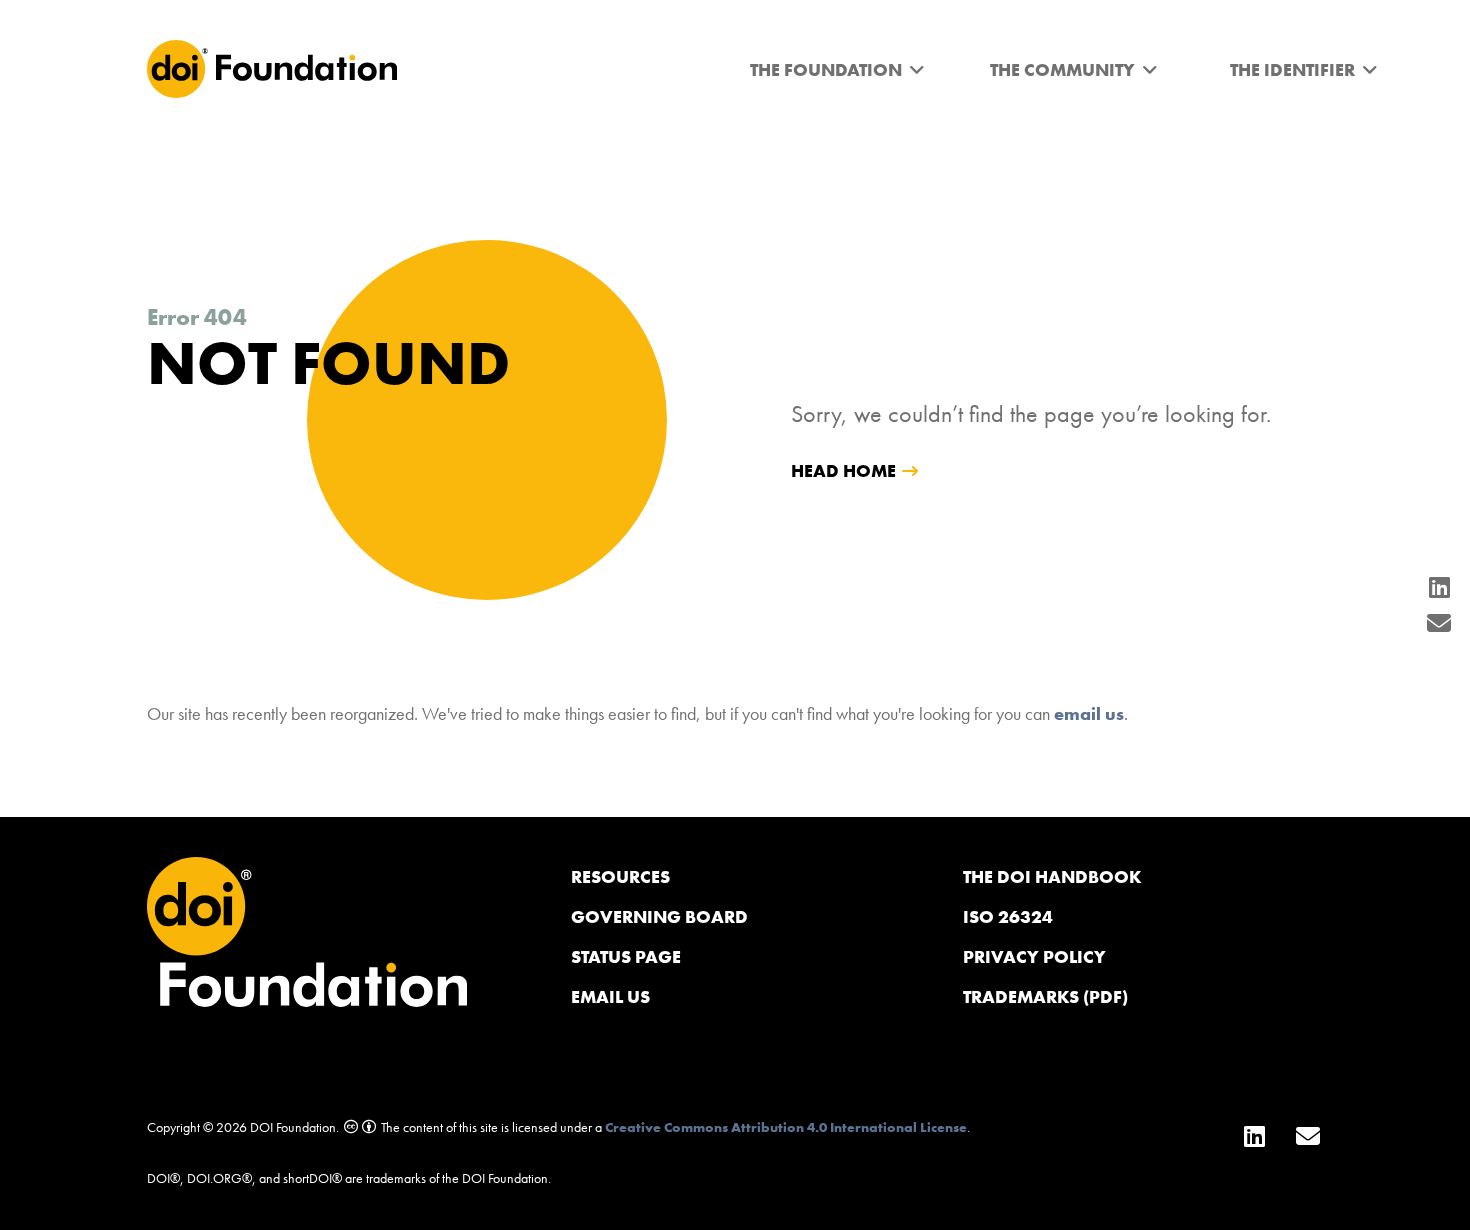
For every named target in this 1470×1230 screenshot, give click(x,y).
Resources (620, 876)
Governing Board (659, 916)
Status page (626, 956)
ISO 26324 (1008, 916)
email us (1089, 713)
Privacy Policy (1034, 956)
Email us (610, 996)
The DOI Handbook (1052, 876)
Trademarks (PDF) (1045, 996)
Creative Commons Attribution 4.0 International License (786, 1127)
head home (843, 470)
